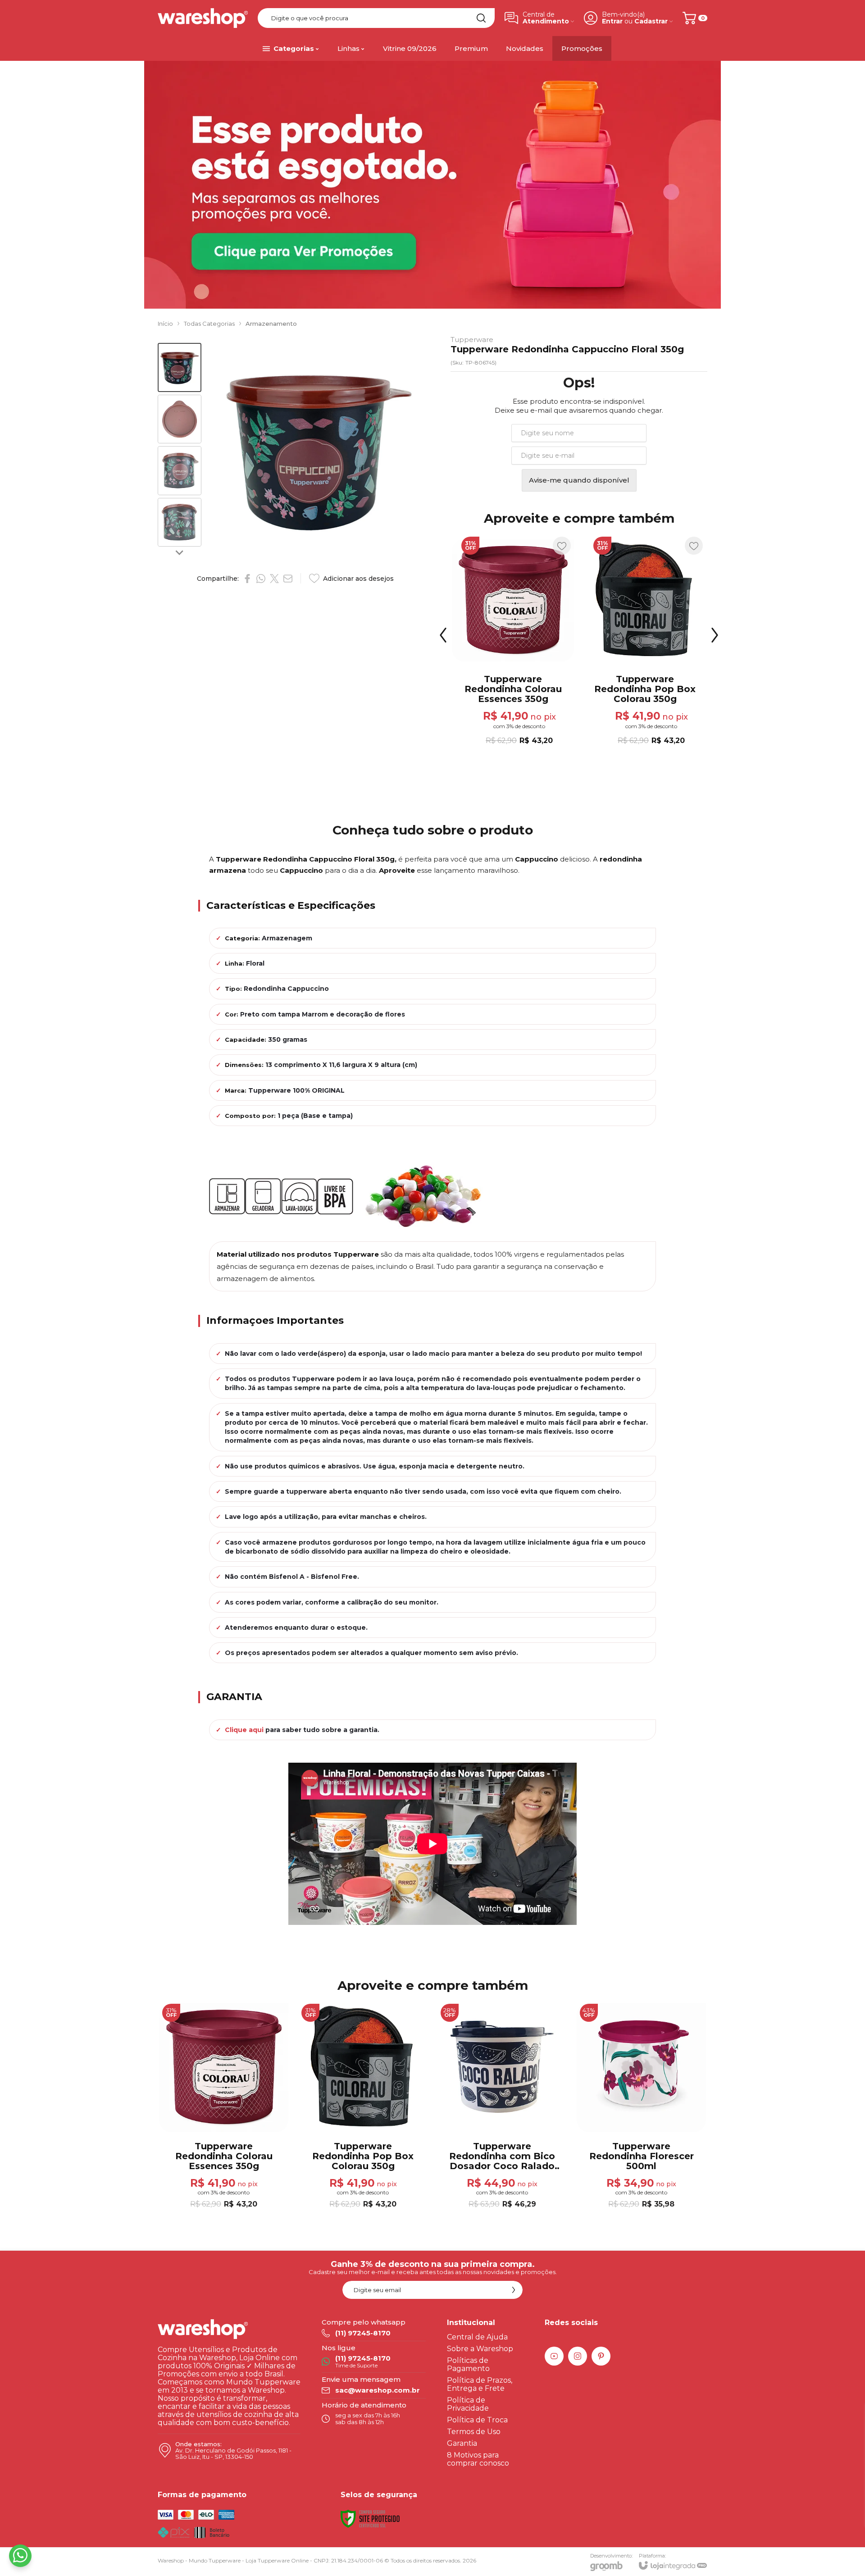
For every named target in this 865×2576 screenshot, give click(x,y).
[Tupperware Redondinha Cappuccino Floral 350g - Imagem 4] (180, 522)
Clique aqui (244, 1730)
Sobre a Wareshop (480, 2349)
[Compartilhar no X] (274, 579)
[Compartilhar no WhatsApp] (261, 579)
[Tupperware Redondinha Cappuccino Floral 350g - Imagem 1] (180, 367)
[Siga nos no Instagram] (578, 2356)
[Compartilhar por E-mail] (288, 579)
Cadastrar (651, 21)
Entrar (612, 21)
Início (165, 324)
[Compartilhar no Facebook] (247, 579)
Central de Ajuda (477, 2337)
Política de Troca (477, 2420)
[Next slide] (179, 552)
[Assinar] (514, 2290)
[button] (180, 367)
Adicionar (530, 685)
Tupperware (472, 340)
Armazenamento (271, 324)
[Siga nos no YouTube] (554, 2356)
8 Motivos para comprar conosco (478, 2459)
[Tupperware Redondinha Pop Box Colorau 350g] (363, 2107)
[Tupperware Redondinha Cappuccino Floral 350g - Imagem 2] (180, 419)
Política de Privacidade (468, 2404)
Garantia (462, 2443)
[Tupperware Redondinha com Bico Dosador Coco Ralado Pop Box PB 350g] (513, 642)
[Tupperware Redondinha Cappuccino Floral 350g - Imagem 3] (180, 471)
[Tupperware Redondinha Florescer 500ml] (645, 642)
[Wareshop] (203, 18)
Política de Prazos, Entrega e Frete (480, 2384)
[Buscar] (481, 18)
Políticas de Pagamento (468, 2364)
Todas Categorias (209, 324)
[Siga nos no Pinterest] (601, 2356)
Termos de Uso (474, 2432)
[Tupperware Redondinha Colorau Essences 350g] (224, 2107)
